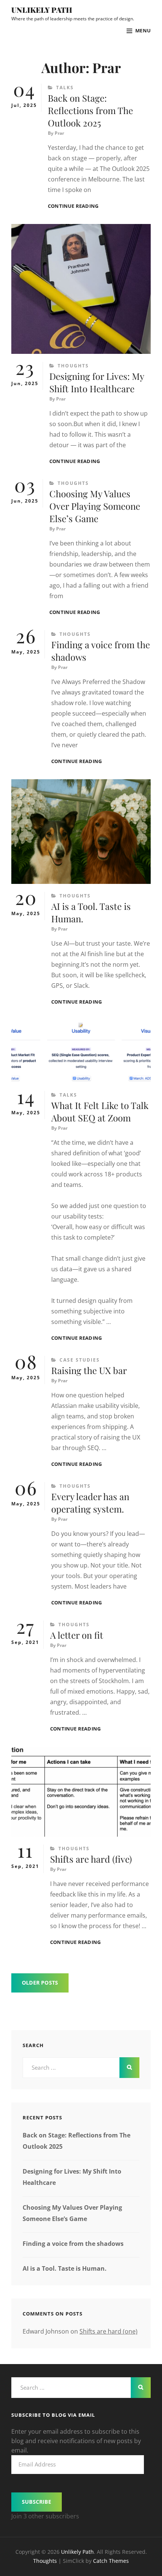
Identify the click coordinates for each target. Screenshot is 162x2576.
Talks (65, 88)
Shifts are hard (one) (109, 2331)
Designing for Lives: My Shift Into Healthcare (97, 382)
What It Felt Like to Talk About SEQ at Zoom (100, 1111)
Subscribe (37, 2502)
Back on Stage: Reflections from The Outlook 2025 (90, 110)
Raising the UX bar (89, 1370)
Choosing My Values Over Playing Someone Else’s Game (95, 506)
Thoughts (73, 366)
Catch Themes (111, 2561)
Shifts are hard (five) (91, 1859)
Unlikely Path (42, 10)
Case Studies (80, 1360)
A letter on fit (77, 1635)
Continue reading (73, 206)
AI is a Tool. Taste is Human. (65, 2268)
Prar (59, 133)
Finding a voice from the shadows (73, 2244)
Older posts (40, 1983)
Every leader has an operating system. (90, 1503)
